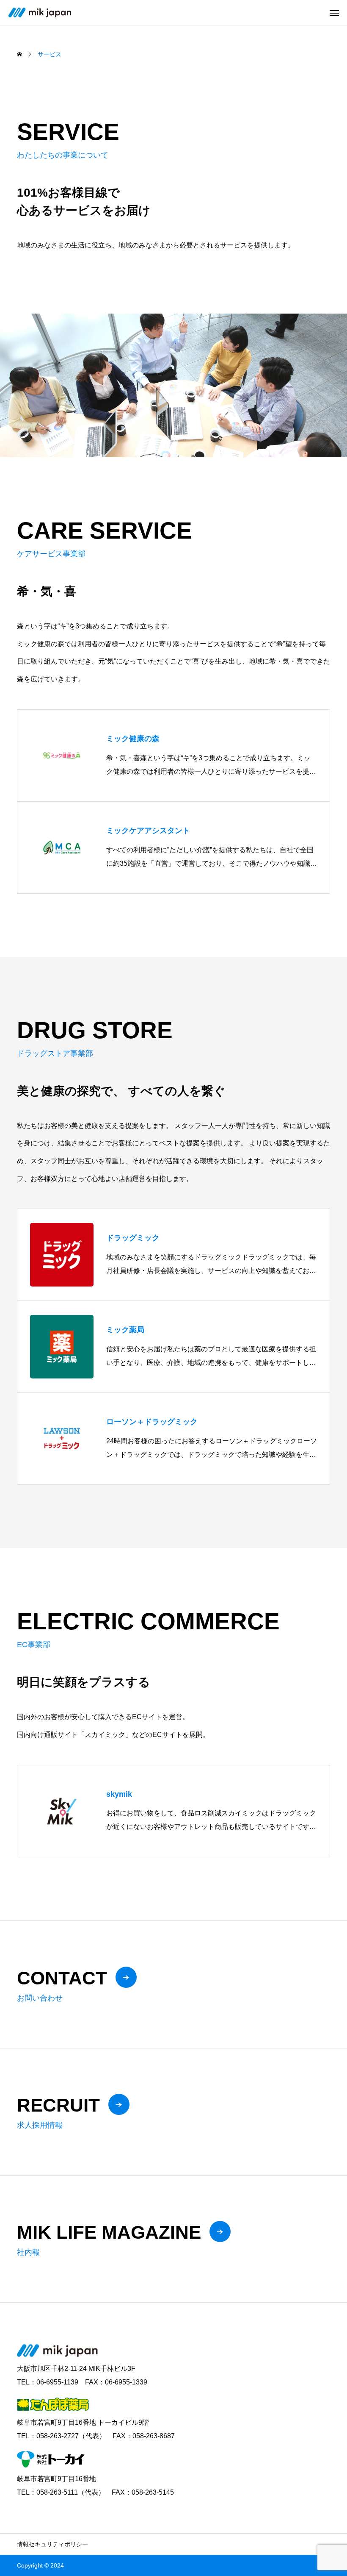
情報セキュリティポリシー (52, 2544)
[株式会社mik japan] (40, 13)
